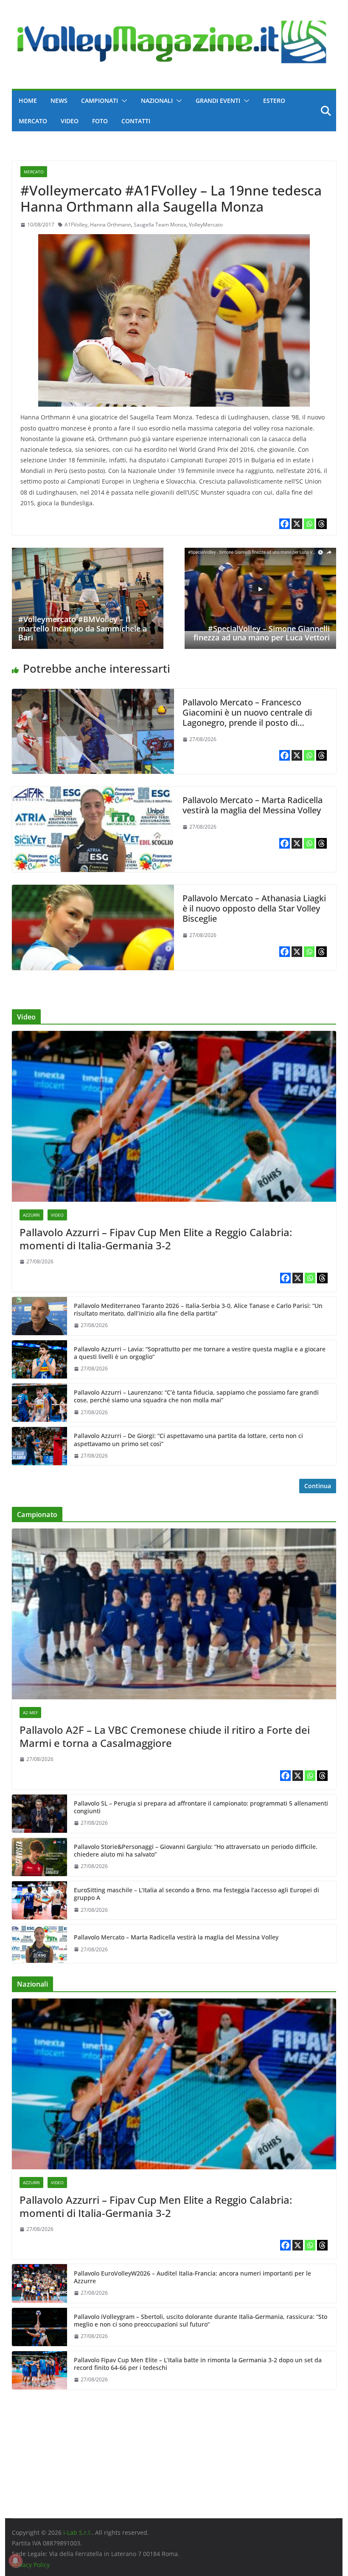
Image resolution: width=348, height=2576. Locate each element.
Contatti (136, 121)
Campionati (100, 100)
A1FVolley (76, 225)
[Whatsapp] (309, 524)
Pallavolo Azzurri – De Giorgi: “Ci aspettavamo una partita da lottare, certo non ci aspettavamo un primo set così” (188, 1440)
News (59, 100)
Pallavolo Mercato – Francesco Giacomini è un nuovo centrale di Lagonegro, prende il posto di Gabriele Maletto (247, 718)
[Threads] (321, 524)
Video (70, 121)
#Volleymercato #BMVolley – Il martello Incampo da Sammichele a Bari (83, 628)
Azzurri (31, 1215)
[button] (123, 101)
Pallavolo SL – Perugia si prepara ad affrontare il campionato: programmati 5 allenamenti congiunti (201, 1807)
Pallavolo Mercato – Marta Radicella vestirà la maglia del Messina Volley (253, 805)
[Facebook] (285, 524)
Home (28, 100)
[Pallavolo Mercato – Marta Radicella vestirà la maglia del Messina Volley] (93, 793)
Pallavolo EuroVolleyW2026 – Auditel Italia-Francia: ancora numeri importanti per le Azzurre (192, 2277)
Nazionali (157, 100)
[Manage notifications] (15, 2561)
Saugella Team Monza (160, 225)
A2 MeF (30, 1713)
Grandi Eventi (218, 100)
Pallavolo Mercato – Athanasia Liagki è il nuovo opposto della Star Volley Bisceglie (254, 908)
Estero (274, 100)
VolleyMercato (206, 225)
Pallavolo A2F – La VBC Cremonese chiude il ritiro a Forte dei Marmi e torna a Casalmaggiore (165, 1736)
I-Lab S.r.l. (77, 2532)
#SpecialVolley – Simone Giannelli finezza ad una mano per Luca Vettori (262, 633)
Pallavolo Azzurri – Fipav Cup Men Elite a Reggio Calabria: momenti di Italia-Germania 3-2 (156, 1239)
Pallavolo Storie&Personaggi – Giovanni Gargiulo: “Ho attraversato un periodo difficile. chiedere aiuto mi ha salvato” (196, 1851)
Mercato (33, 121)
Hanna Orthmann (111, 225)
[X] (297, 524)
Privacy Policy (31, 2565)
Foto (100, 121)
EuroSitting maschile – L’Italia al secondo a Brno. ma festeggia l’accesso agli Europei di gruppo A (196, 1894)
